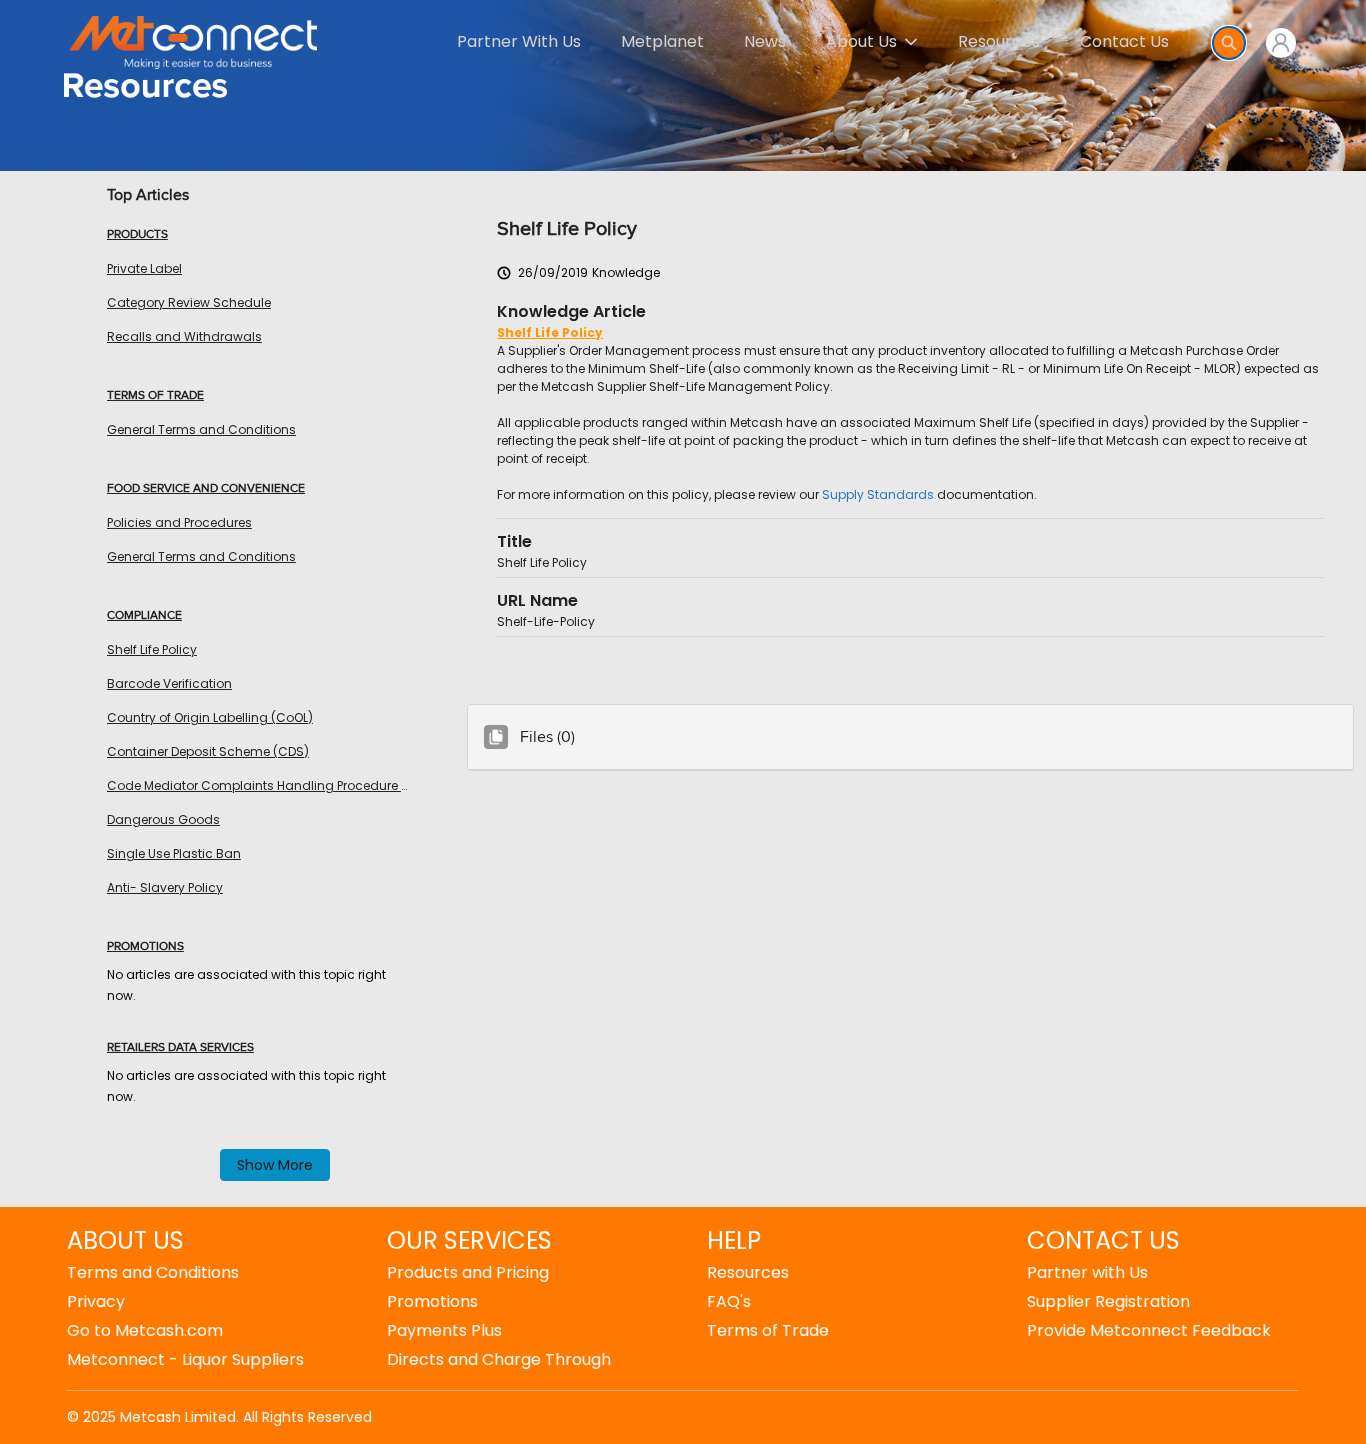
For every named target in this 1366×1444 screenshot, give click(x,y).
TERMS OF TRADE (155, 396)
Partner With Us (519, 41)
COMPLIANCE (144, 616)
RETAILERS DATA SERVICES (180, 1048)
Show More (275, 1165)
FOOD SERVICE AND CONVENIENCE (206, 489)
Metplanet (662, 41)
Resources (999, 41)
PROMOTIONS (145, 947)
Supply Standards (878, 494)
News (765, 41)
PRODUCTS (137, 235)
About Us (861, 41)
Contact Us (1124, 41)
